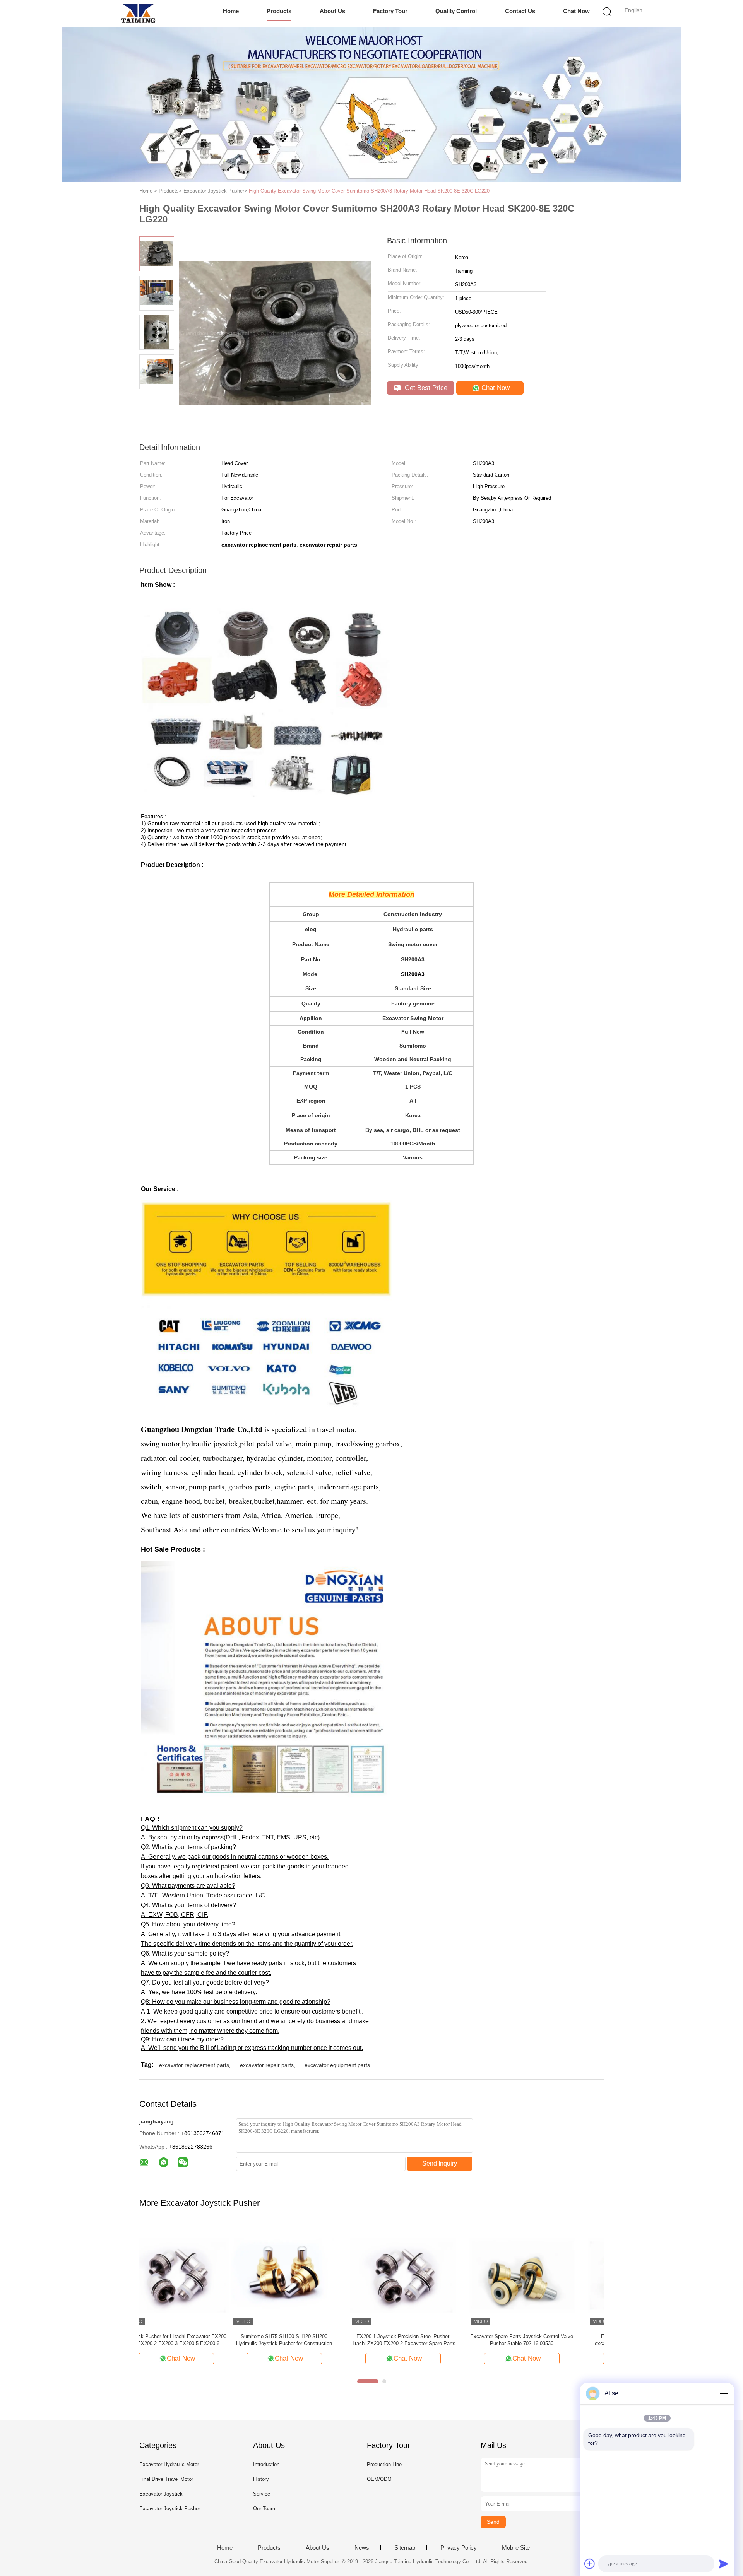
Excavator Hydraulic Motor (169, 2464)
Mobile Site (516, 2548)
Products (279, 11)
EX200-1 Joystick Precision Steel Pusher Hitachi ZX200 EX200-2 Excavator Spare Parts (311, 2340)
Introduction (266, 2464)
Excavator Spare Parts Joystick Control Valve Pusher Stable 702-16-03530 (430, 2340)
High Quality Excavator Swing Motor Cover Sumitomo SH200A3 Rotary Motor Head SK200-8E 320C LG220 (369, 191)
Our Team (264, 2508)
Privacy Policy (459, 2548)
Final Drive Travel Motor (166, 2479)
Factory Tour (390, 11)
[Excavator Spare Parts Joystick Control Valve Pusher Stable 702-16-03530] (430, 2274)
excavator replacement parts (194, 2065)
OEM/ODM (379, 2479)
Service (262, 2494)
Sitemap (405, 2548)
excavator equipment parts (337, 2065)
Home (231, 11)
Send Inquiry (440, 2163)
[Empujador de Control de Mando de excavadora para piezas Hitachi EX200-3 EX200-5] (549, 2274)
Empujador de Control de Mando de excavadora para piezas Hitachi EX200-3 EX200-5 (549, 2340)
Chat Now (576, 11)
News (362, 2548)
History (261, 2479)
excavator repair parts (267, 2065)
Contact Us (520, 11)
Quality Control (456, 11)
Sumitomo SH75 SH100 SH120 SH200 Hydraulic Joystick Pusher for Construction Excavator (192, 2340)
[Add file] (590, 2564)
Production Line (384, 2464)
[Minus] (724, 2393)
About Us (332, 11)
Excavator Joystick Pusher (170, 2508)
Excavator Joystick (161, 2494)
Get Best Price (425, 388)
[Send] (724, 2564)
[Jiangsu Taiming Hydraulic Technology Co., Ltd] (138, 14)
